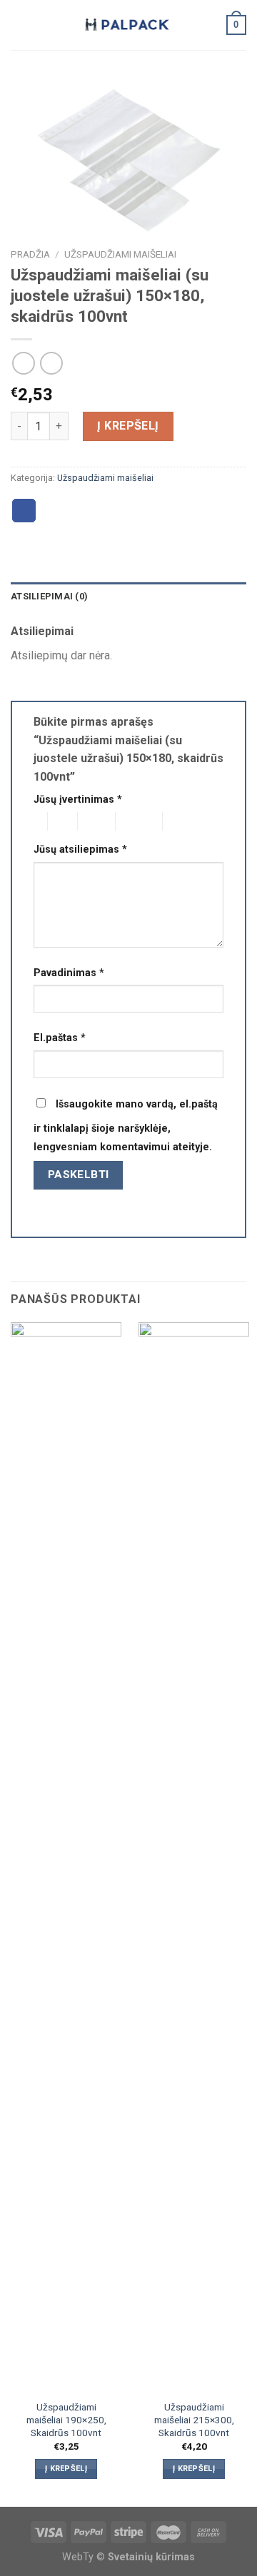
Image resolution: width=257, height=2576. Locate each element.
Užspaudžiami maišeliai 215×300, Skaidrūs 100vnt (194, 2419)
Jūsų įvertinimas (78, 800)
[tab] (128, 597)
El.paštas (60, 1038)
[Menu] (19, 25)
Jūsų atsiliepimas (80, 850)
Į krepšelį (128, 426)
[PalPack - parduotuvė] (128, 25)
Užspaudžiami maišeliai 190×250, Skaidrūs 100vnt (66, 2419)
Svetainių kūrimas (151, 2557)
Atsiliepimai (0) (49, 596)
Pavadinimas (69, 973)
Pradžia (30, 254)
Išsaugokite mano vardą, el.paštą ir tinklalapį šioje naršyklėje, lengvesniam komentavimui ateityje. (126, 1126)
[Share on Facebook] (24, 511)
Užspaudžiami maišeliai (120, 254)
